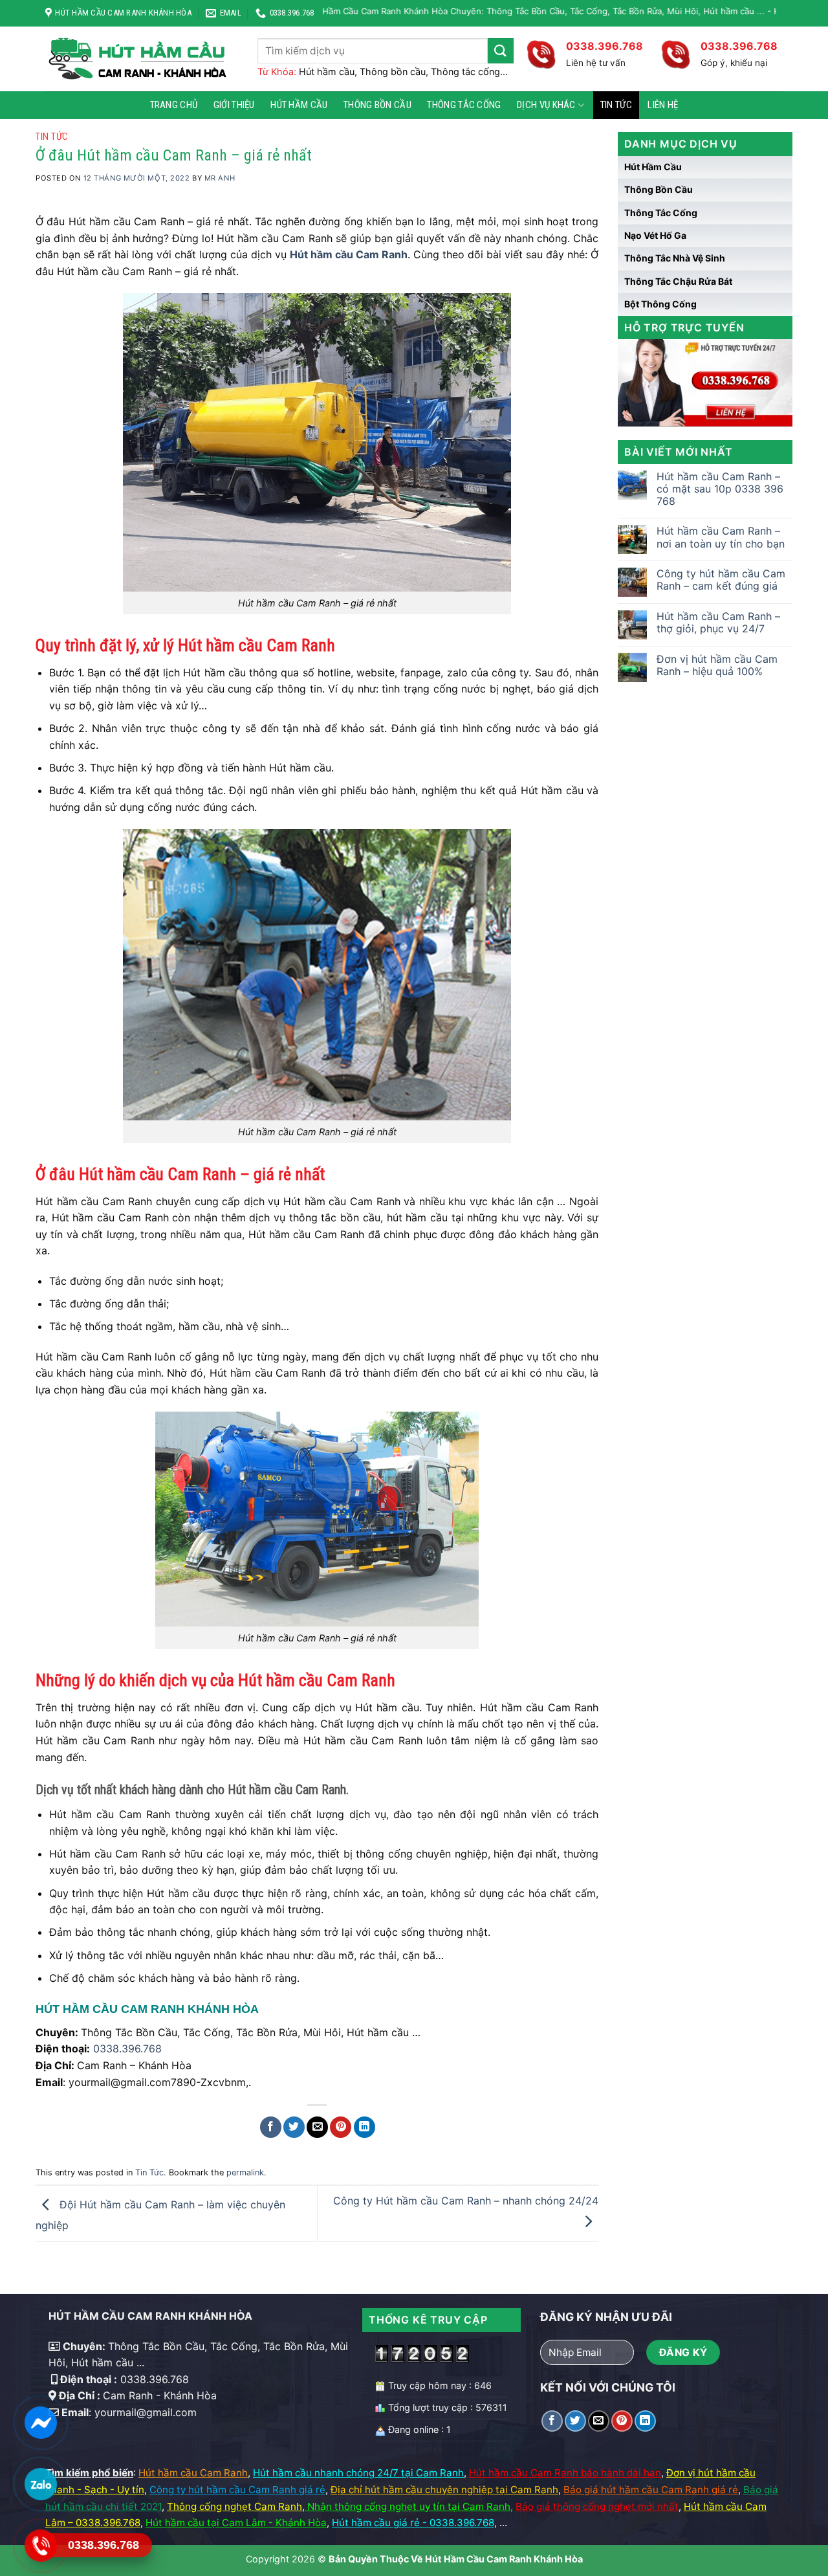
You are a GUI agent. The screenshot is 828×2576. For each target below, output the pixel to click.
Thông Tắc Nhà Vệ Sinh (675, 258)
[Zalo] (40, 2484)
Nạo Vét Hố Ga (655, 235)
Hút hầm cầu (299, 105)
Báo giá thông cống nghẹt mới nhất (597, 2506)
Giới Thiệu (234, 105)
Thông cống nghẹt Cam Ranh (234, 2506)
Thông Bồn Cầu (377, 105)
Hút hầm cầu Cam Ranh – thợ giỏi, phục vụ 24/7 (718, 623)
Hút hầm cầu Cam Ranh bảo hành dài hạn (565, 2473)
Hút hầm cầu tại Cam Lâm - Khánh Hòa (236, 2523)
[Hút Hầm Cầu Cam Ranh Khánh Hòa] (142, 59)
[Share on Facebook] (271, 2127)
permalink (245, 2172)
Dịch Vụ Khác (546, 105)
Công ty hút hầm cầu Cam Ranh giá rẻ (237, 2490)
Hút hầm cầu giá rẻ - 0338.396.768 (413, 2523)
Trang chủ (174, 105)
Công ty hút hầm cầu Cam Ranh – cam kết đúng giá (721, 580)
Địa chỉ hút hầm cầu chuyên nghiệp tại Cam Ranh (444, 2490)
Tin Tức (616, 105)
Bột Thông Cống (660, 304)
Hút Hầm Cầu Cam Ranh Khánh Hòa (504, 2559)
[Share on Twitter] (294, 2127)
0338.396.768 (127, 2049)
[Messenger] (40, 2423)
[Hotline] (40, 2546)
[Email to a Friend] (317, 2127)
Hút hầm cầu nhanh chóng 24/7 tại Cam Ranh (358, 2473)
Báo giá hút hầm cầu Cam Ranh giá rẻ (651, 2490)
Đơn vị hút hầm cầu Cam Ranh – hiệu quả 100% (717, 665)
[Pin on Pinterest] (341, 2127)
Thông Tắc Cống (464, 105)
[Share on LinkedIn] (365, 2127)
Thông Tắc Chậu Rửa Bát (678, 281)
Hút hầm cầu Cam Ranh (193, 2473)
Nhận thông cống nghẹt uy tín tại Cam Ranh (409, 2506)
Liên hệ (663, 105)
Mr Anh (220, 178)
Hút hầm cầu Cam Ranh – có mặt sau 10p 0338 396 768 (720, 489)
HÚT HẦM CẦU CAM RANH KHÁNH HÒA (147, 2009)
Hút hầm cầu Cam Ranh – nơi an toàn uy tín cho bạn (721, 537)
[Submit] (501, 51)
